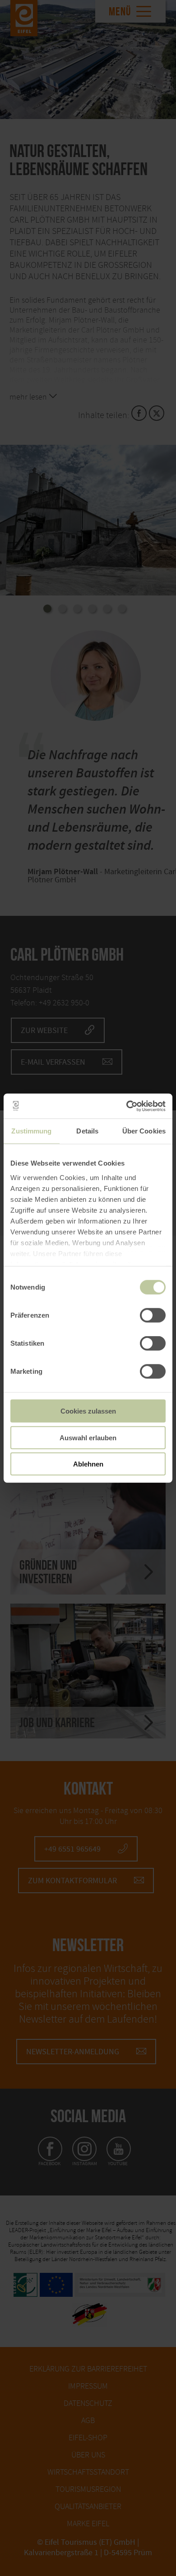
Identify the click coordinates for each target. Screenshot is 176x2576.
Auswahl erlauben (88, 1437)
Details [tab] (87, 1131)
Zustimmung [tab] (31, 1131)
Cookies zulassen (88, 1411)
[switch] (153, 1315)
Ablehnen (88, 1464)
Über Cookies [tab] (144, 1131)
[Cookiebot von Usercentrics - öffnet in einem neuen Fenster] (127, 1106)
